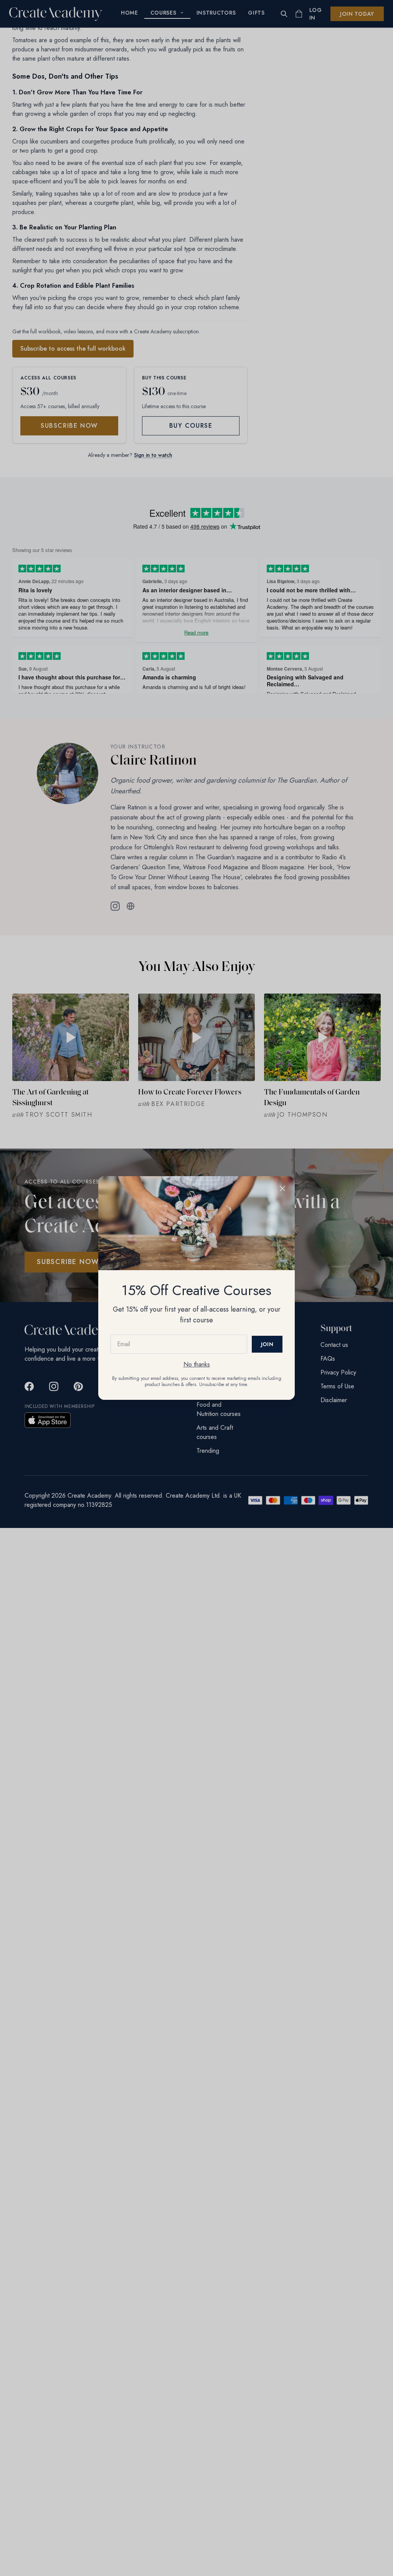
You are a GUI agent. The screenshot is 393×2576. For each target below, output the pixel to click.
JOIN (267, 1344)
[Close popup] (282, 1188)
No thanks (197, 1364)
